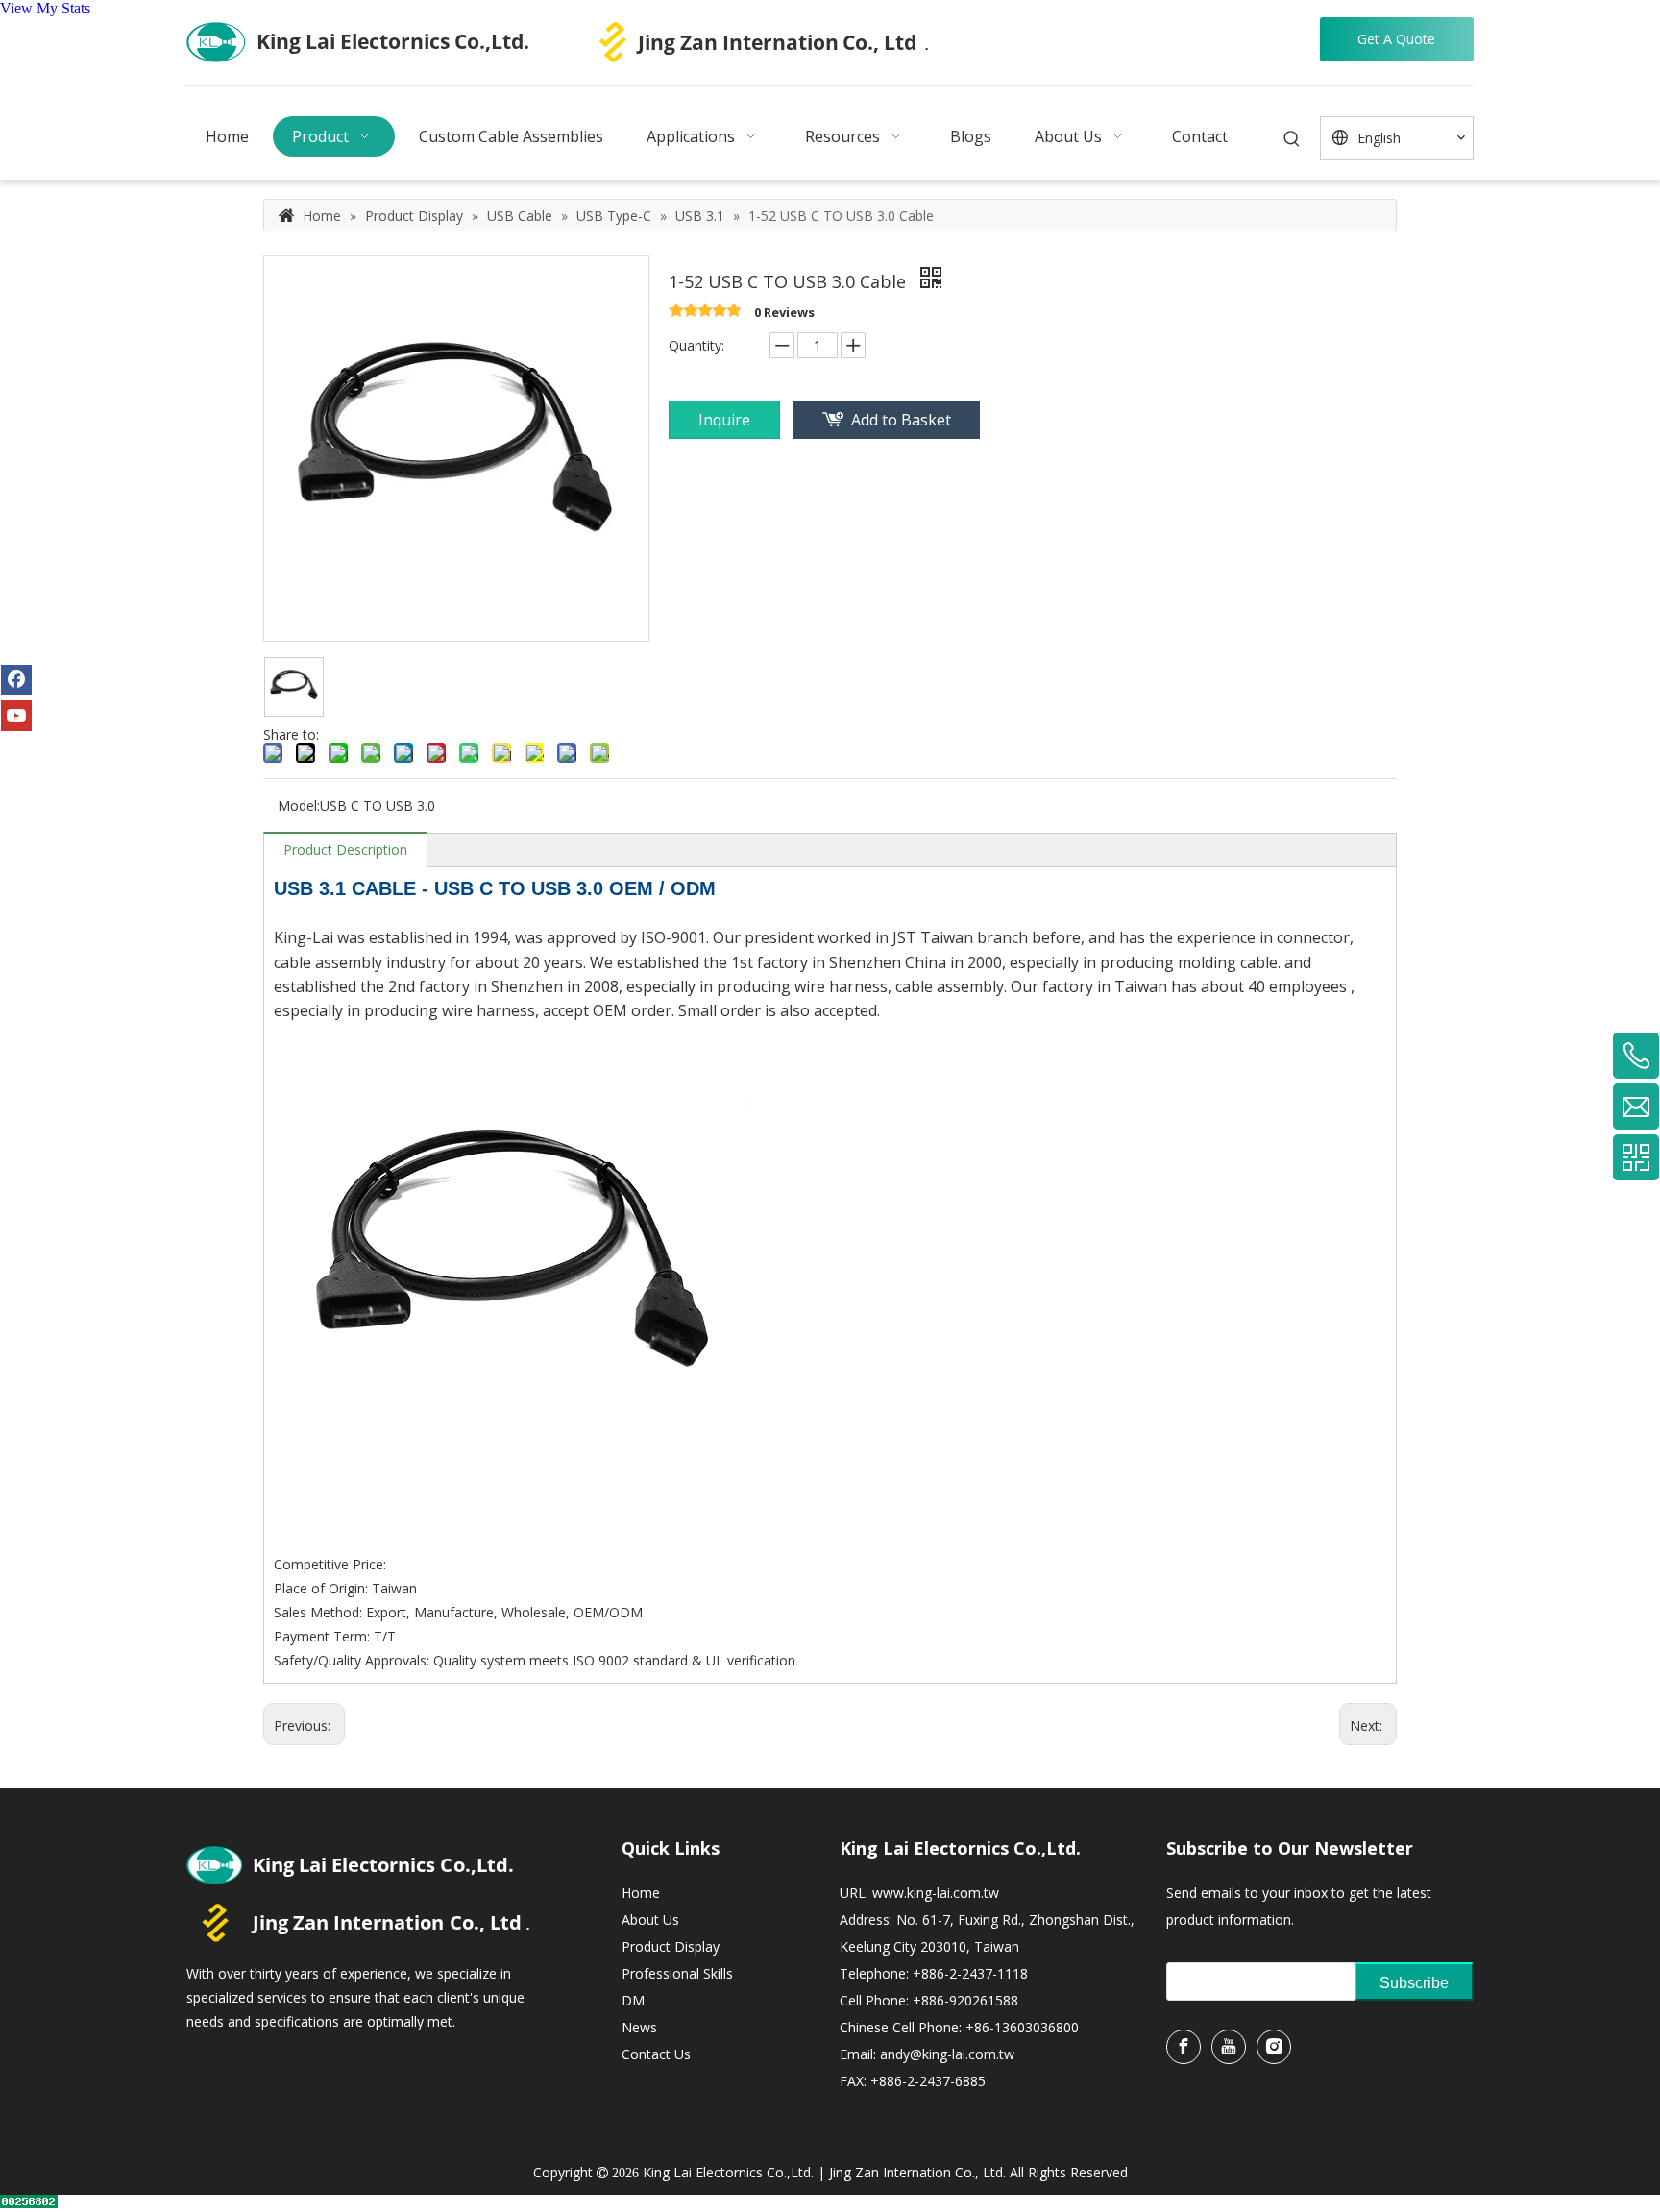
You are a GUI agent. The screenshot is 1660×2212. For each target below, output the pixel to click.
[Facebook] (16, 680)
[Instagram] (1274, 2047)
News (639, 2027)
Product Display (671, 1946)
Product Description (345, 850)
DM (633, 2000)
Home (641, 1893)
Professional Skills (677, 1973)
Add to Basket (901, 420)
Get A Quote (1396, 39)
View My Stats (45, 8)
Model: (299, 805)
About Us (650, 1920)
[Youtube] (16, 716)
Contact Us (656, 2054)
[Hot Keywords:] (1292, 140)
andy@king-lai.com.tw (947, 2054)
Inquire (724, 420)
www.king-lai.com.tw (936, 1893)
